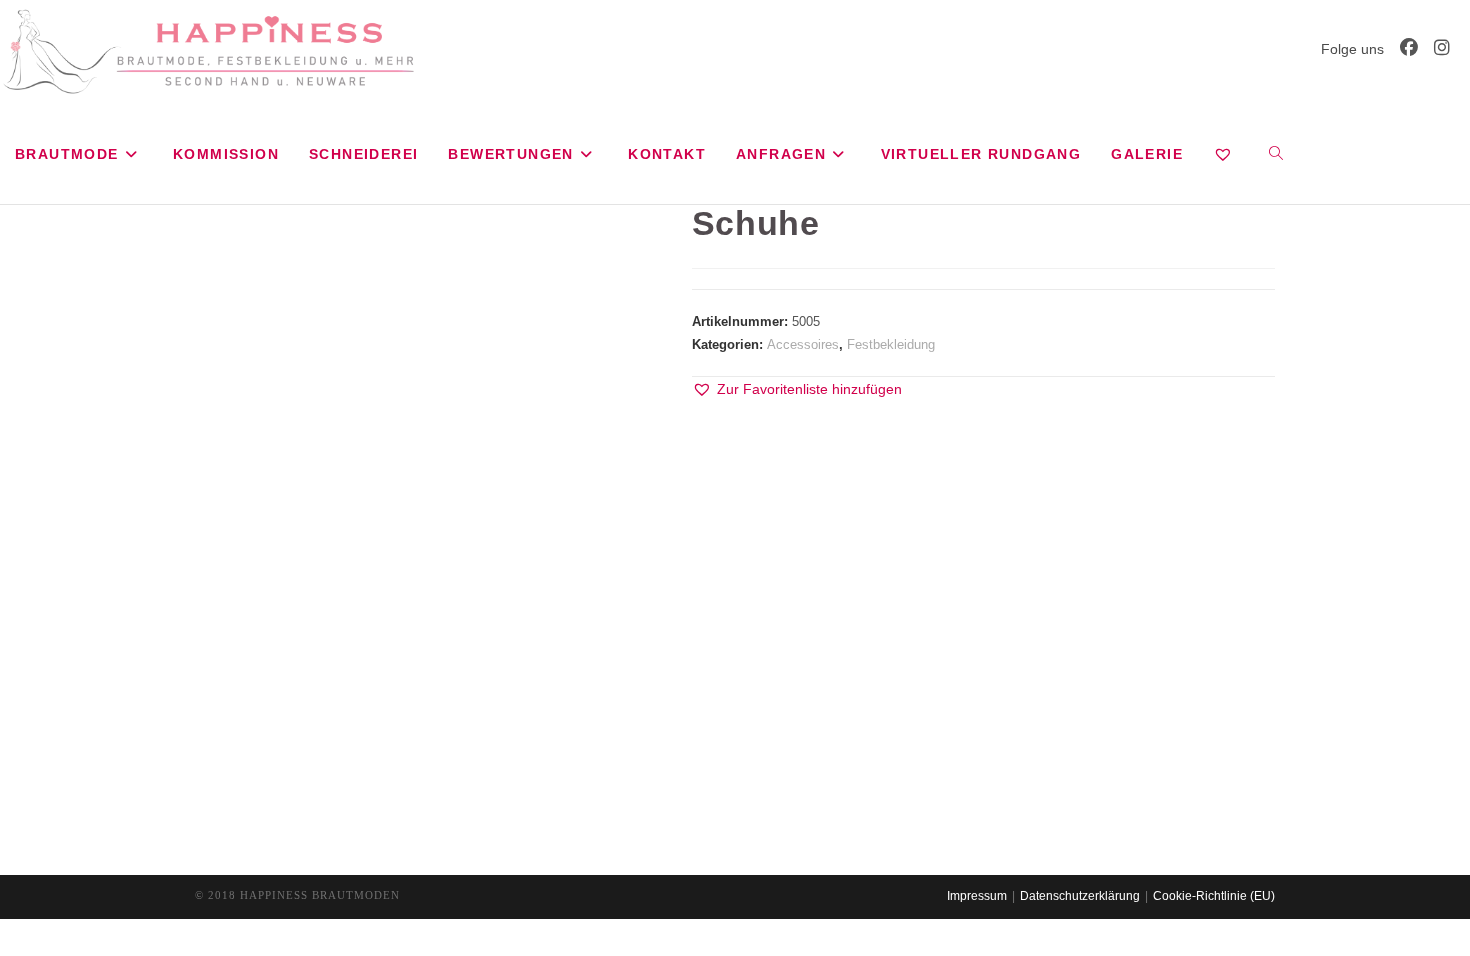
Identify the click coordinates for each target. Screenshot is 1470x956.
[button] (797, 389)
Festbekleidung (891, 344)
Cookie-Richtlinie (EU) (1214, 896)
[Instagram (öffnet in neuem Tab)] (1442, 48)
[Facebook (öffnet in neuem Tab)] (1409, 48)
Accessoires (803, 344)
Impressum (977, 896)
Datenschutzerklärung (1080, 896)
